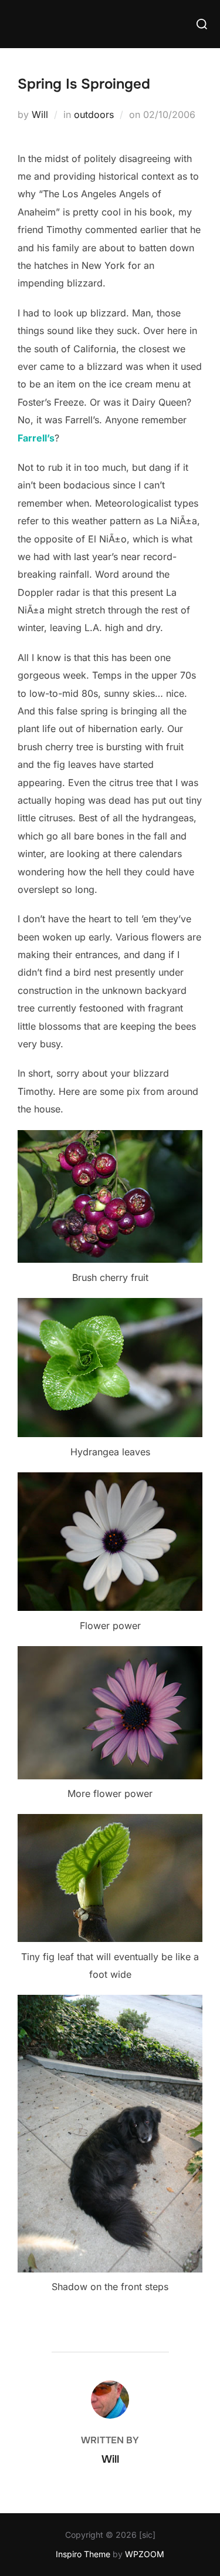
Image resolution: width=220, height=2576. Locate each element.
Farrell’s (36, 438)
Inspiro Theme (83, 2554)
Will (40, 114)
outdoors (94, 114)
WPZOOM (145, 2554)
